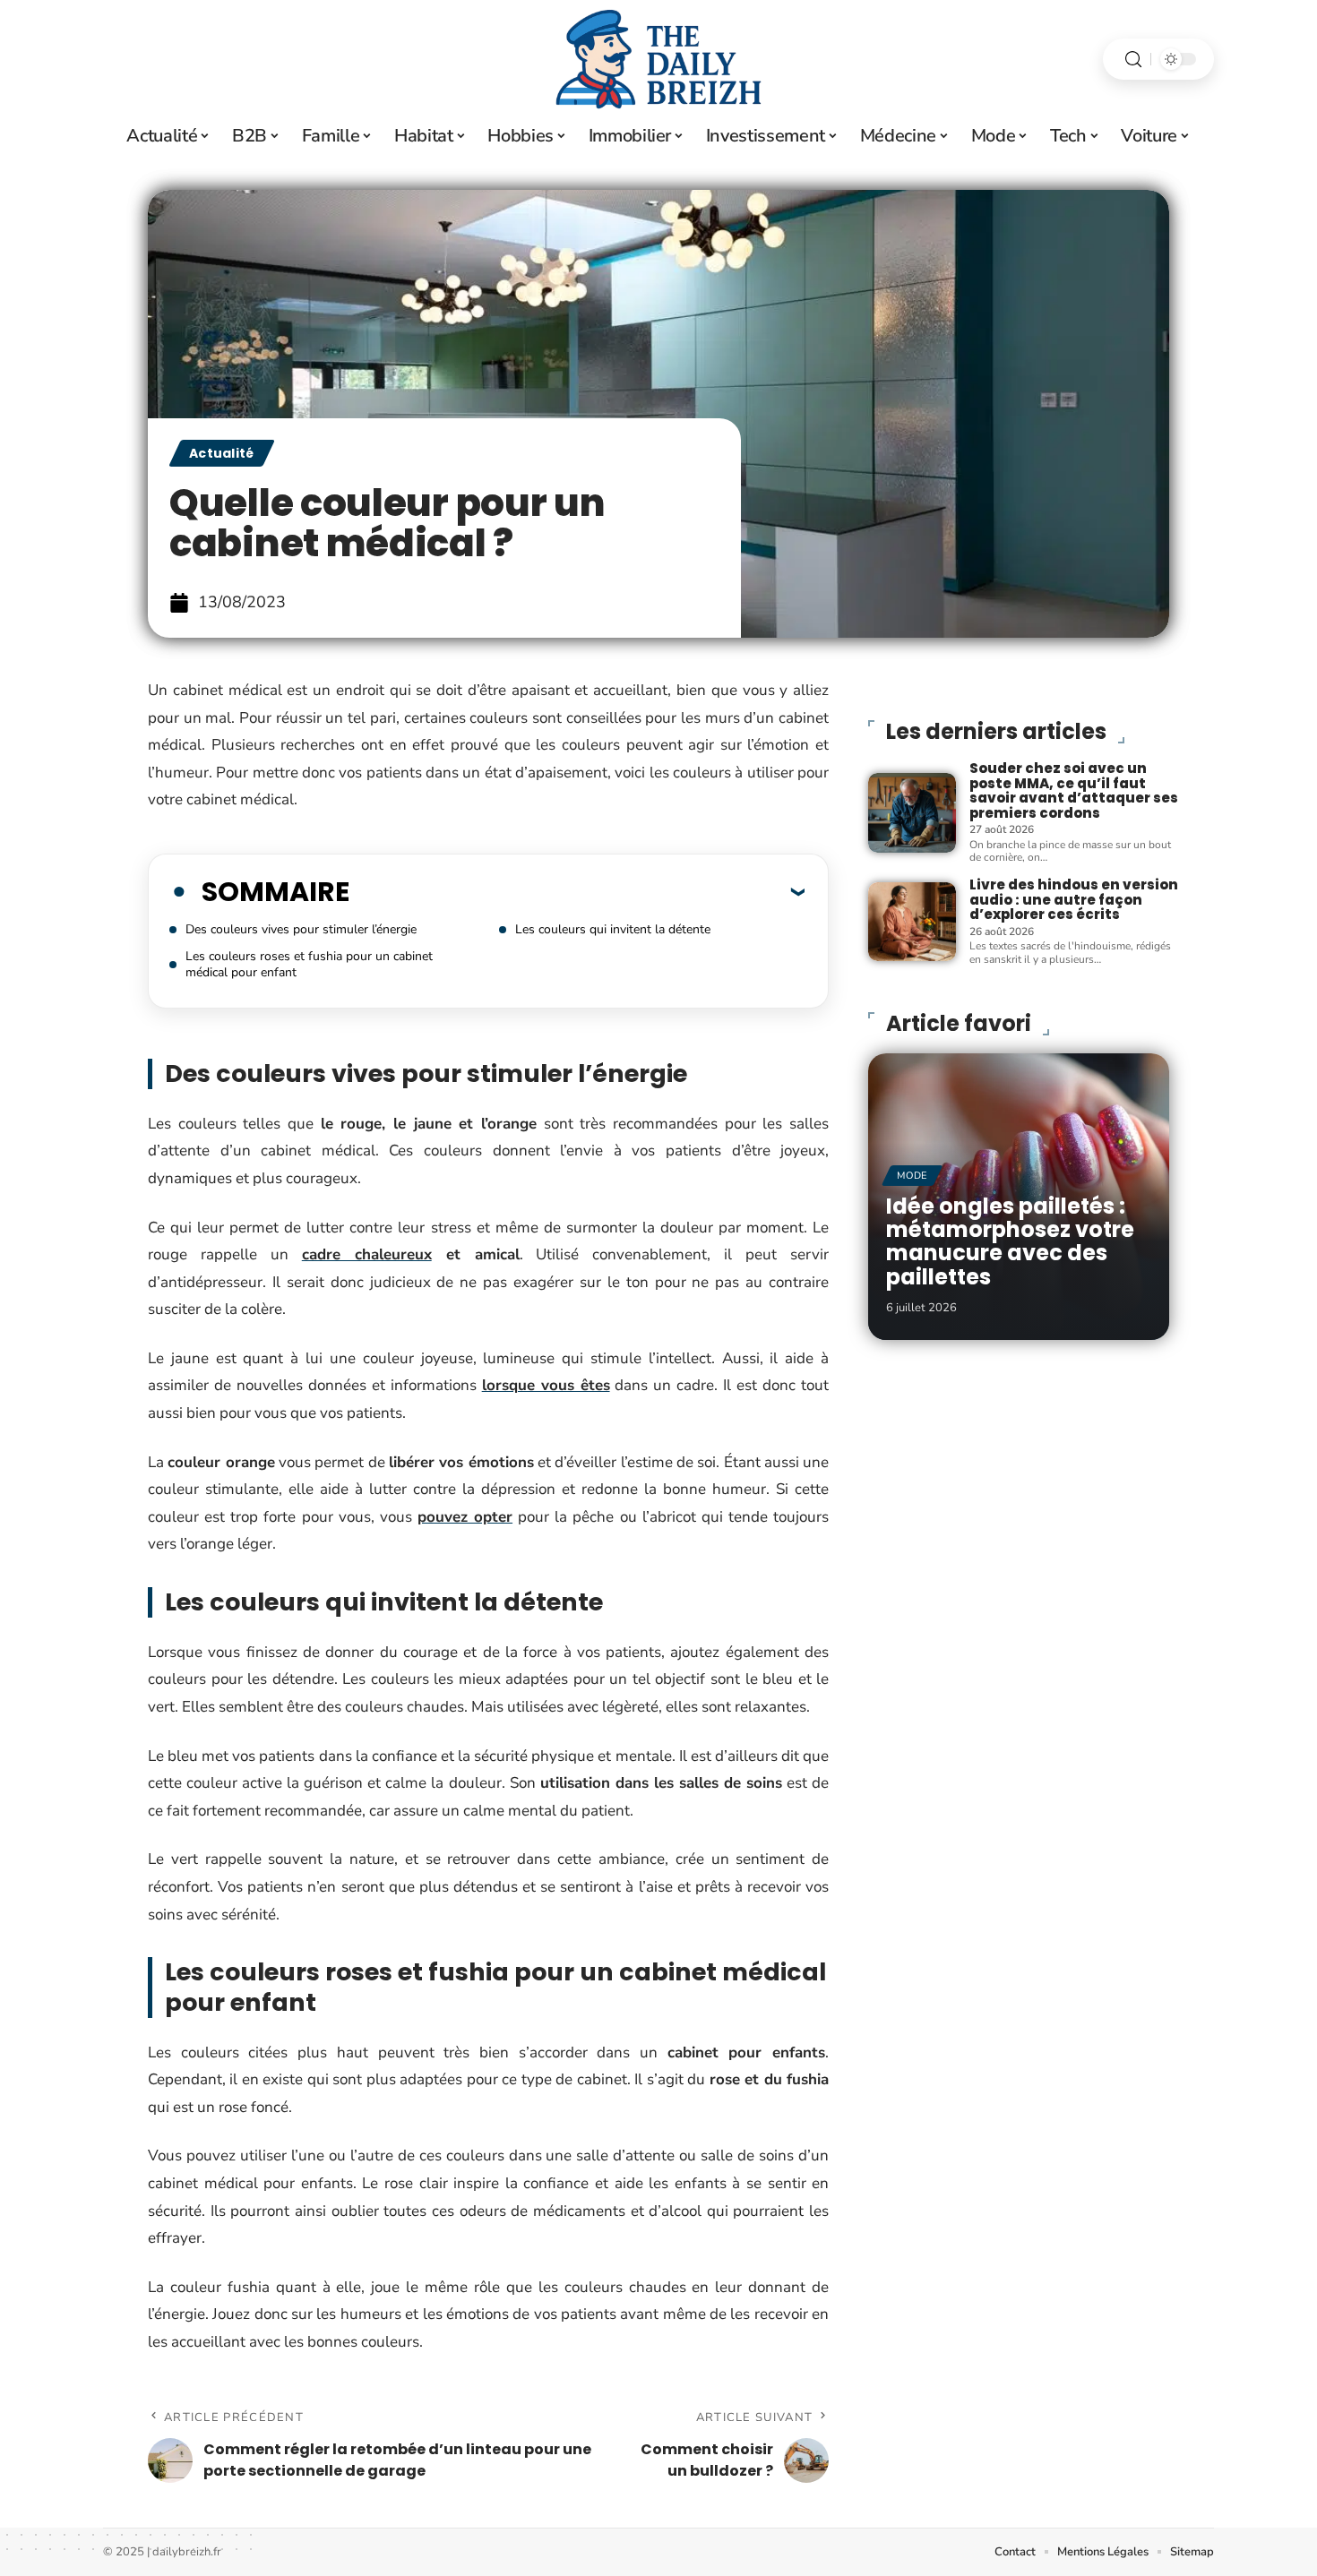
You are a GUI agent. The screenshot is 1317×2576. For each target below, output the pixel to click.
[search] (1133, 60)
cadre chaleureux (367, 1254)
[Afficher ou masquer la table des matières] (577, 891)
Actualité (222, 453)
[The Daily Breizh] (658, 59)
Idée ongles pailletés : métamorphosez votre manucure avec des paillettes (1010, 1241)
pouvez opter (465, 1517)
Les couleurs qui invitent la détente (613, 929)
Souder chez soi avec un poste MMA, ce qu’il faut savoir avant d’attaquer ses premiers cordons (1074, 790)
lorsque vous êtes (546, 1385)
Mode (912, 1176)
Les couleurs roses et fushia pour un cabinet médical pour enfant (309, 964)
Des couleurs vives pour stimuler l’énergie (301, 929)
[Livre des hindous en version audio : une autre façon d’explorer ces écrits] (912, 922)
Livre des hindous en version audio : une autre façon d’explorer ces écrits (1074, 899)
